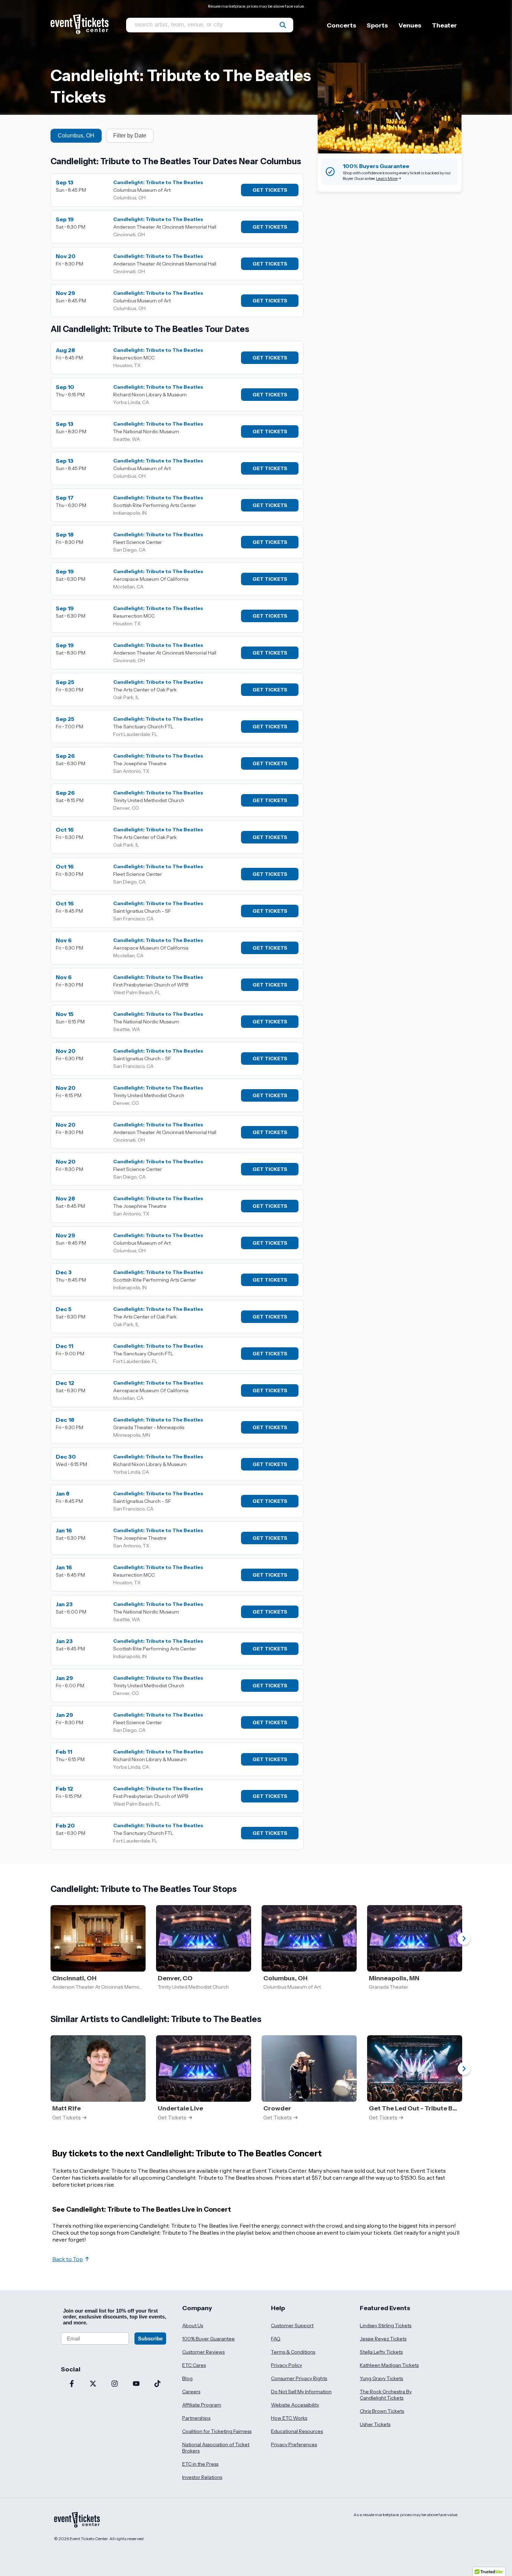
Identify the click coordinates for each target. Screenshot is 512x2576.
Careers (191, 2392)
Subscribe (150, 2339)
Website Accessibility (295, 2405)
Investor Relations (202, 2477)
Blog (187, 2378)
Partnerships (196, 2418)
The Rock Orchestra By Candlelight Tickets (386, 2395)
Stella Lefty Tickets (381, 2352)
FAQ (276, 2339)
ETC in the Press (200, 2464)
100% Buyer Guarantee (208, 2339)
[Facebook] (72, 2384)
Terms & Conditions (293, 2352)
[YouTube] (136, 2384)
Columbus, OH (76, 136)
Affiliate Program (202, 2405)
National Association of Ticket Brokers (216, 2448)
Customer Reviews (203, 2352)
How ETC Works (289, 2418)
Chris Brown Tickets (382, 2411)
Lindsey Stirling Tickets (386, 2325)
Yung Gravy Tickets (381, 2378)
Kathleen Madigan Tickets (389, 2365)
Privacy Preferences (294, 2444)
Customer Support (292, 2325)
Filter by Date (130, 136)
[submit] (283, 25)
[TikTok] (157, 2384)
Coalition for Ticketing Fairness (217, 2431)
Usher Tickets (375, 2424)
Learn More (387, 178)
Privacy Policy (286, 2365)
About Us (193, 2325)
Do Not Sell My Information (301, 2392)
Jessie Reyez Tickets (383, 2339)
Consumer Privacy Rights (299, 2378)
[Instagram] (115, 2384)
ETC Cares (194, 2365)
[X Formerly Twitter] (93, 2384)
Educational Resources (297, 2431)
